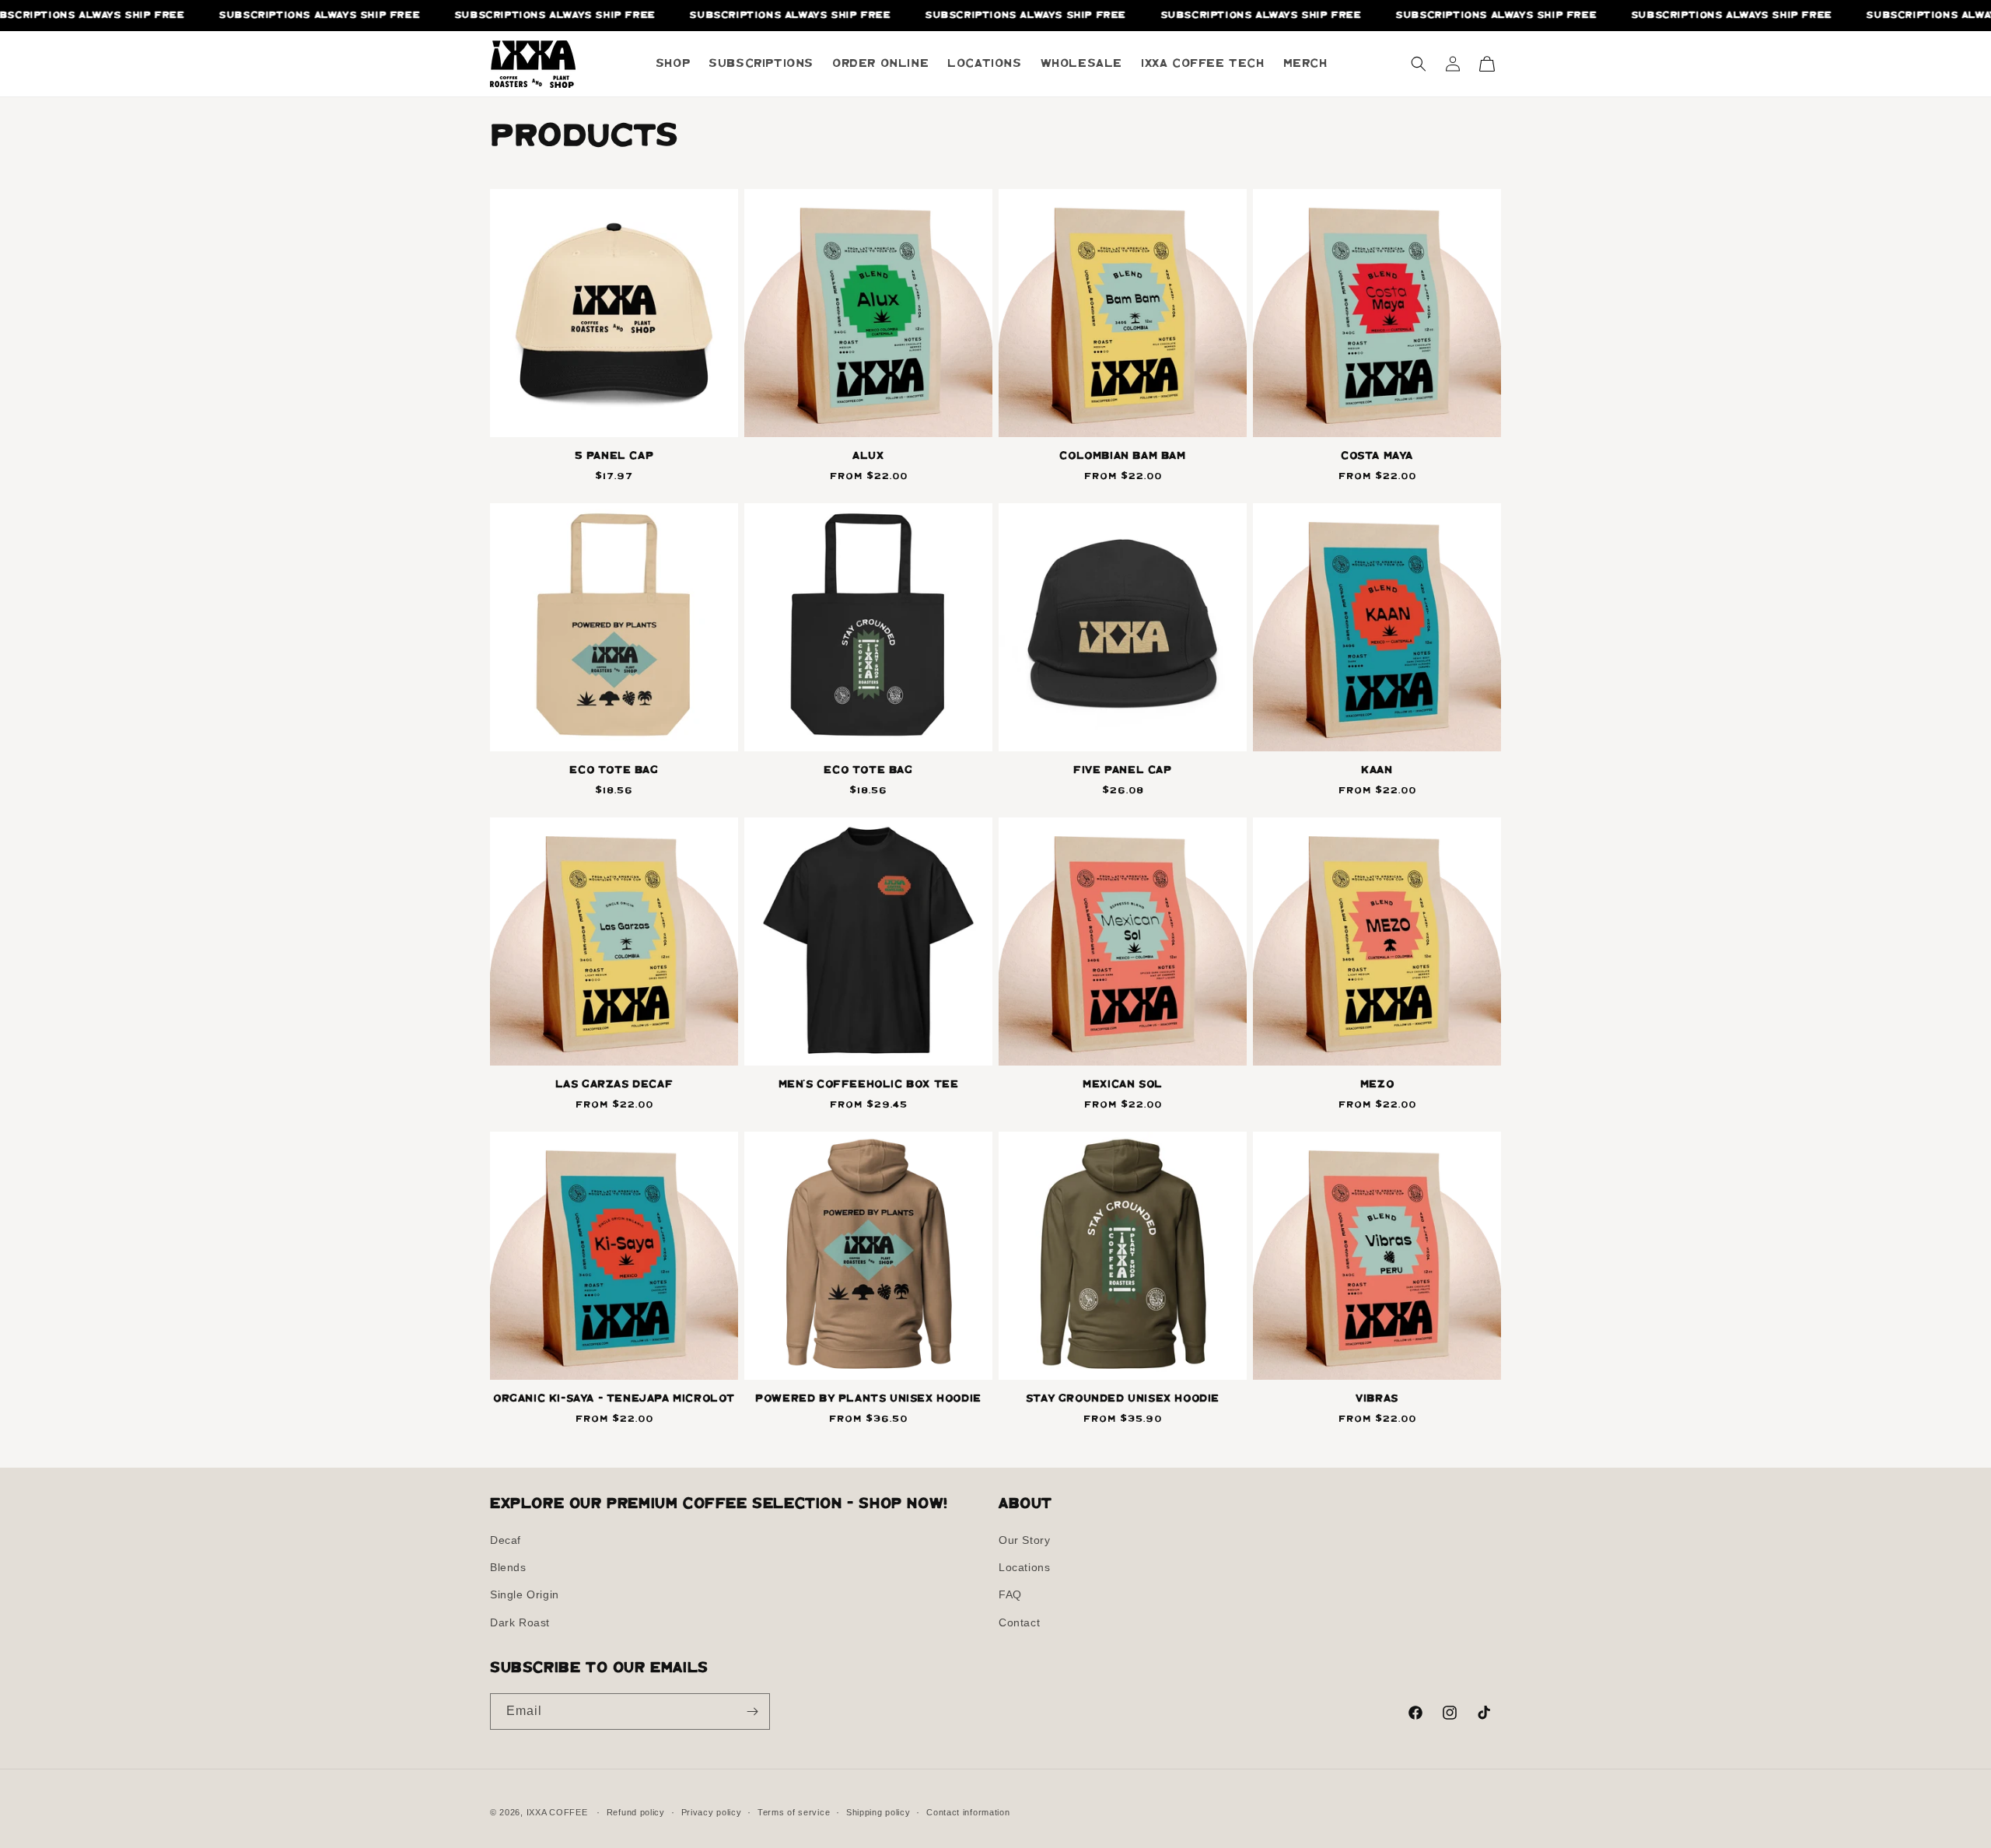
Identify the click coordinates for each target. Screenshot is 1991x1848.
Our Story (1024, 1540)
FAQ (1010, 1594)
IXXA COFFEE (557, 1812)
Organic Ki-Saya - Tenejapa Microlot (614, 1399)
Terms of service (794, 1812)
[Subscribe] (752, 1711)
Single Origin (525, 1594)
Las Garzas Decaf (614, 1085)
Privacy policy (712, 1812)
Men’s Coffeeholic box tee (869, 1085)
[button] (1419, 64)
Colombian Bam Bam (1122, 456)
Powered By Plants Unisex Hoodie (868, 1399)
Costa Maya (1377, 456)
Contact (1019, 1622)
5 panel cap (614, 456)
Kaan (1377, 770)
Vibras (1377, 1399)
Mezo (1377, 1085)
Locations (1024, 1567)
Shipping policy (878, 1812)
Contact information (968, 1812)
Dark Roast (520, 1622)
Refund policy (636, 1812)
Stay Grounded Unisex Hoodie (1123, 1399)
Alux (868, 456)
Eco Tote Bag (614, 770)
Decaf (506, 1540)
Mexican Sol (1123, 1085)
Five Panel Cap (1122, 770)
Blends (508, 1567)
